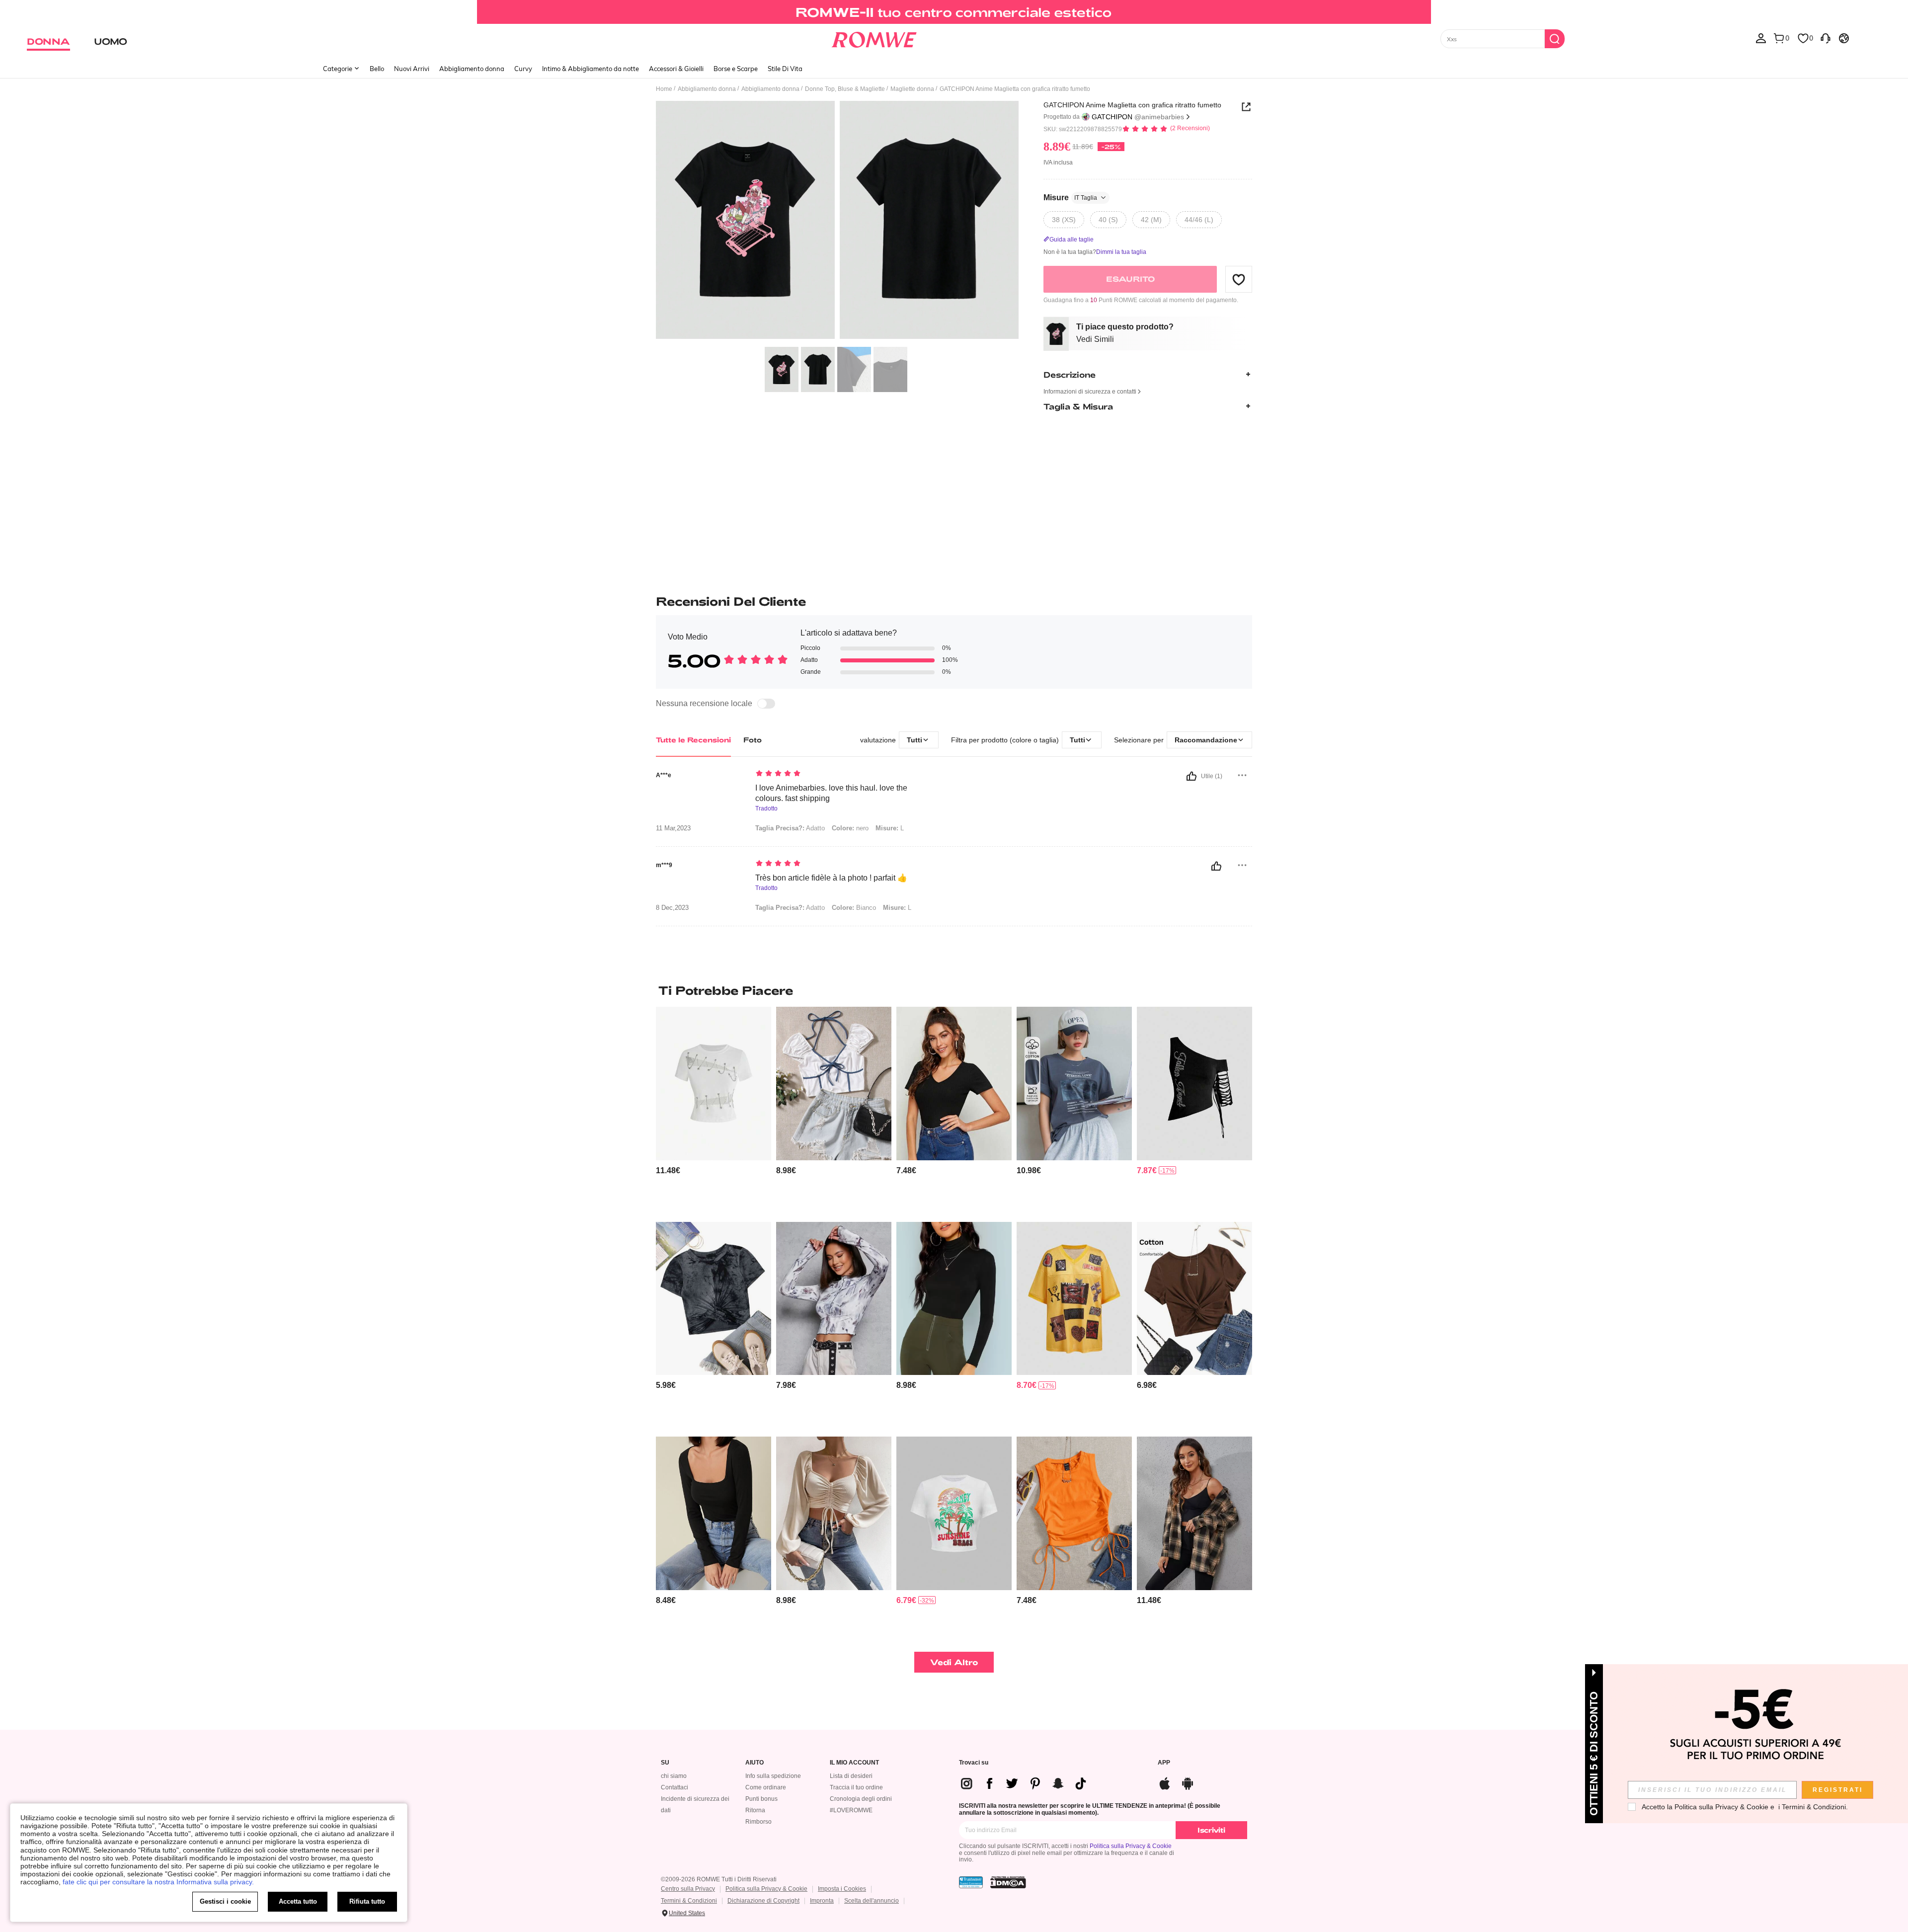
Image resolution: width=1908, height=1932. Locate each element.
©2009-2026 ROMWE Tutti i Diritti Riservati (719, 1879)
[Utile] (1192, 776)
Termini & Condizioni (689, 1901)
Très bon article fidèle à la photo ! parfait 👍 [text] (831, 878)
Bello (377, 69)
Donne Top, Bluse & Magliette (845, 89)
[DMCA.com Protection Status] (1008, 1882)
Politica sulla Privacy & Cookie (1131, 1846)
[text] (840, 774)
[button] (1239, 279)
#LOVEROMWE (851, 1810)
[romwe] (874, 38)
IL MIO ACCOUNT (854, 1763)
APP (1164, 1763)
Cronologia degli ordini (861, 1799)
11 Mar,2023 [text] (673, 828)
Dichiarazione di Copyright (763, 1901)
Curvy (523, 69)
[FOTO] (837, 221)
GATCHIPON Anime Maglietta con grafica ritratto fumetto (1132, 105)
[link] (954, 12)
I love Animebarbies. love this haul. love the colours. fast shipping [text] (831, 793)
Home (664, 89)
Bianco (854, 908)
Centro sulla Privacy (688, 1889)
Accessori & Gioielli (676, 69)
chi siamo (674, 1776)
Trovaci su (974, 1763)
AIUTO (755, 1763)
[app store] (1165, 1782)
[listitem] (714, 1110)
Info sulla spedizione (773, 1776)
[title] (954, 990)
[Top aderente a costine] (954, 1084)
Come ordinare (766, 1787)
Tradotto (766, 809)
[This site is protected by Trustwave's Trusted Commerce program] (971, 1882)
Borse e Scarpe (736, 69)
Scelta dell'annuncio (872, 1901)
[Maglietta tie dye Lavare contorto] (714, 1299)
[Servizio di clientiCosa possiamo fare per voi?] (1826, 38)
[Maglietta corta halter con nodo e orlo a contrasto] (834, 1084)
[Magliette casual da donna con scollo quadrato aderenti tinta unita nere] (714, 1513)
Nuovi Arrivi (412, 69)
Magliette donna (912, 89)
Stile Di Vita (785, 69)
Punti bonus (761, 1799)
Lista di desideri (851, 1776)
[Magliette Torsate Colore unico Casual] (1194, 1299)
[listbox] (1761, 38)
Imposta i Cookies (842, 1889)
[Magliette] (834, 1299)
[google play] (1188, 1782)
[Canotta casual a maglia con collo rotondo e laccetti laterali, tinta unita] (1074, 1513)
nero (850, 828)
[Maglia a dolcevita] (954, 1299)
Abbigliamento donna (472, 69)
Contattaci (675, 1787)
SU (665, 1763)
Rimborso (758, 1822)
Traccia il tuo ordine (856, 1787)
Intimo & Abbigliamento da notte (591, 69)
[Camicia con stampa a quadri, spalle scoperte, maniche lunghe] (1194, 1513)
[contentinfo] (668, 1170)
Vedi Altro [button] (954, 1662)
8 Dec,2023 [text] (672, 908)
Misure (1070, 198)
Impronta (822, 1901)
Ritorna (755, 1810)
